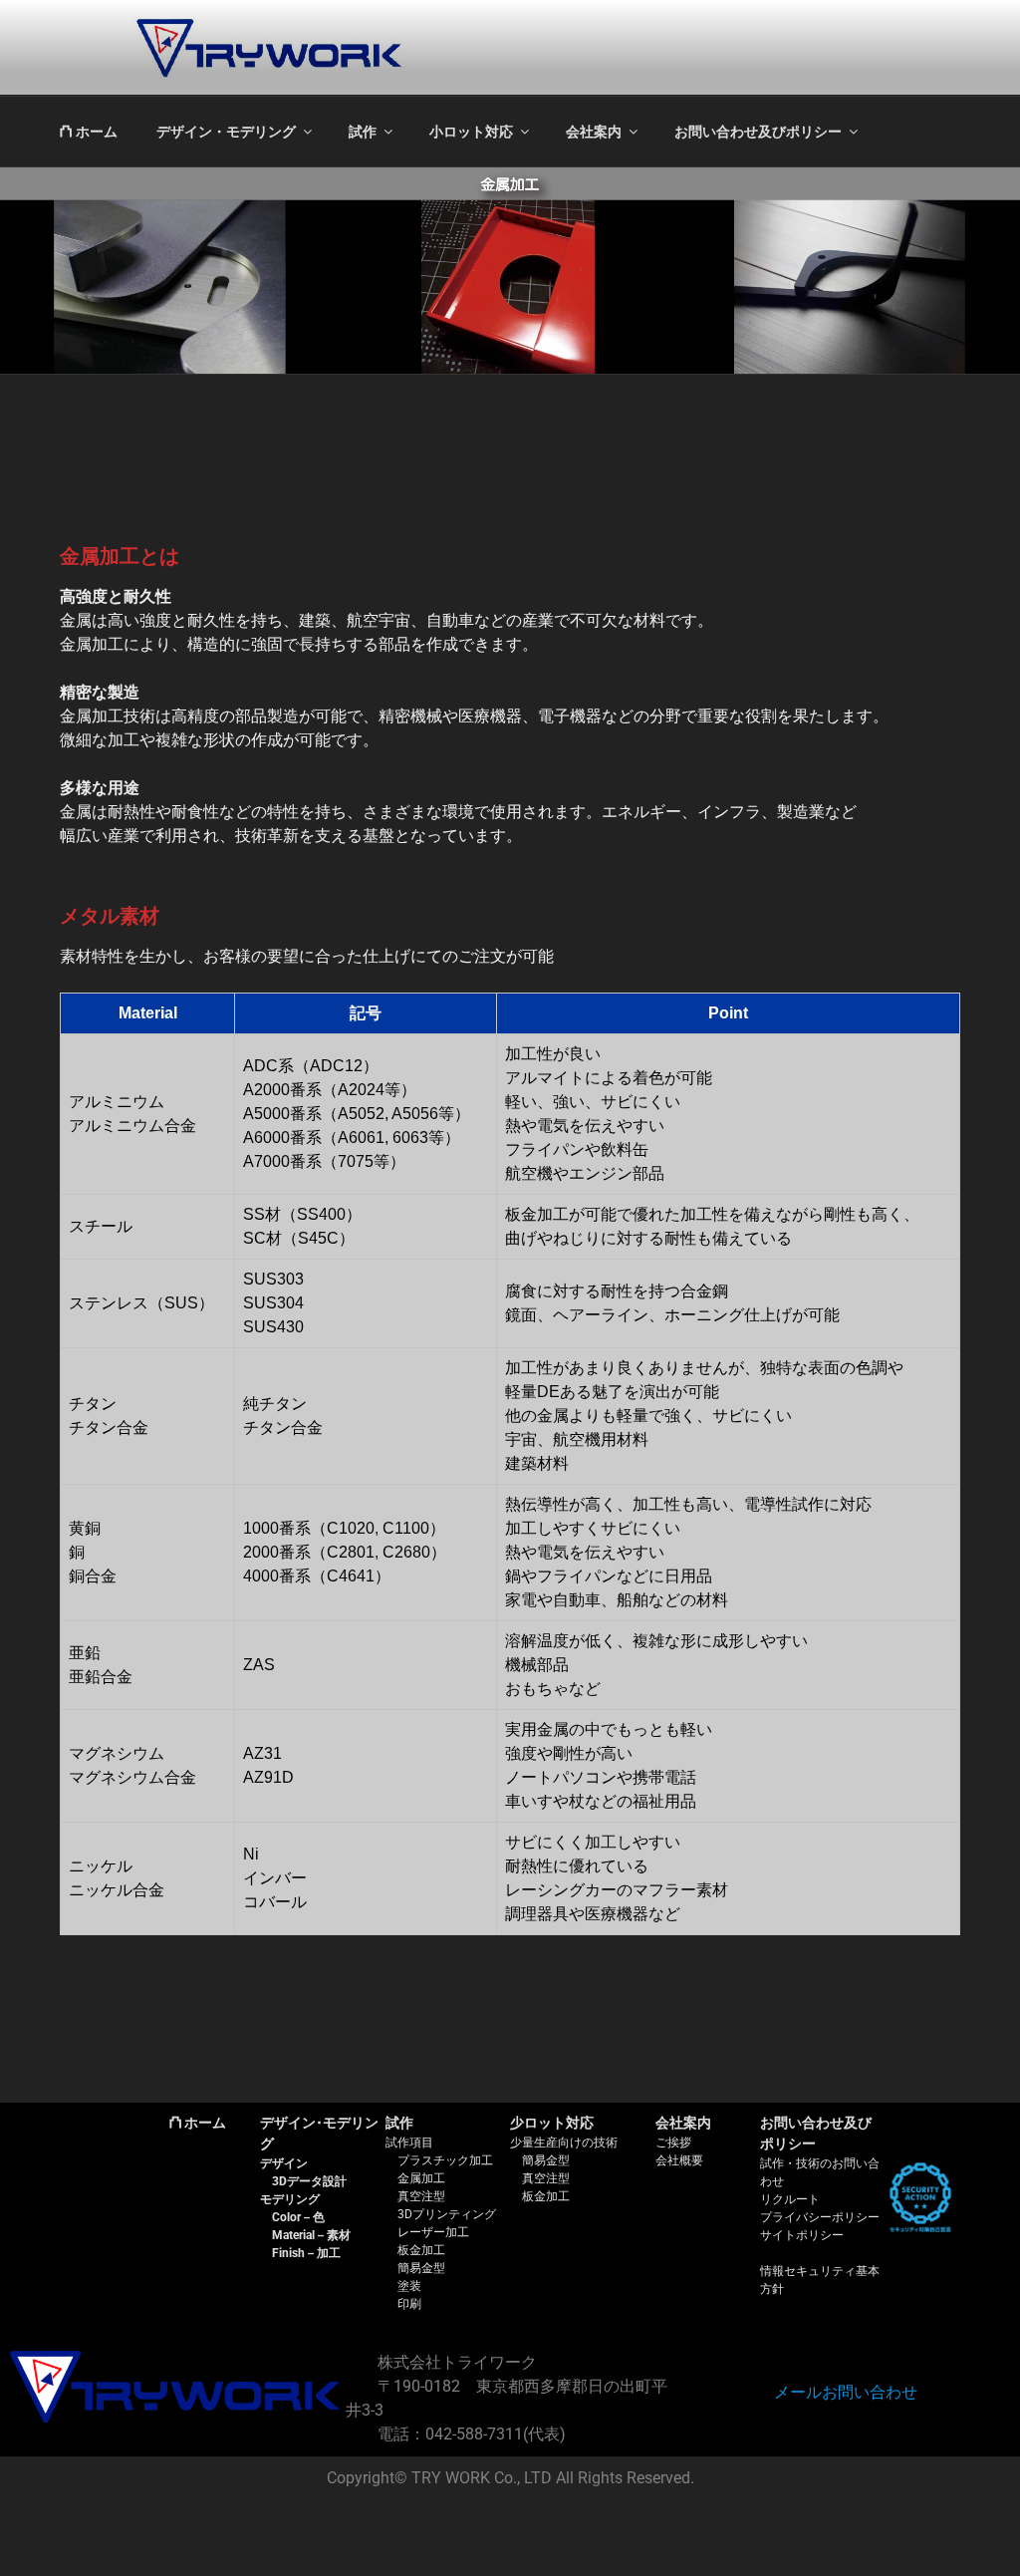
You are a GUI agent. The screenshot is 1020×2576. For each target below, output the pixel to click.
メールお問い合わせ (846, 2392)
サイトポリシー (802, 2235)
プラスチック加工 (445, 2160)
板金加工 (421, 2250)
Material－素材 (311, 2235)
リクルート (790, 2199)
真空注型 (421, 2196)
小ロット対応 (471, 132)
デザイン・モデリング (226, 132)
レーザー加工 (433, 2232)
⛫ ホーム (89, 132)
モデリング (290, 2199)
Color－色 (298, 2217)
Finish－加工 (306, 2253)
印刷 (409, 2304)
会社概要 (679, 2160)
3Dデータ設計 (309, 2181)
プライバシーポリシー (820, 2217)
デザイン (284, 2163)
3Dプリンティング (447, 2214)
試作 (363, 132)
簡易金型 (421, 2268)
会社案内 (594, 132)
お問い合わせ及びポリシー (758, 132)
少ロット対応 (552, 2123)
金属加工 (421, 2178)
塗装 (409, 2286)
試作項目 (409, 2143)
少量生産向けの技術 (564, 2143)
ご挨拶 (673, 2143)
